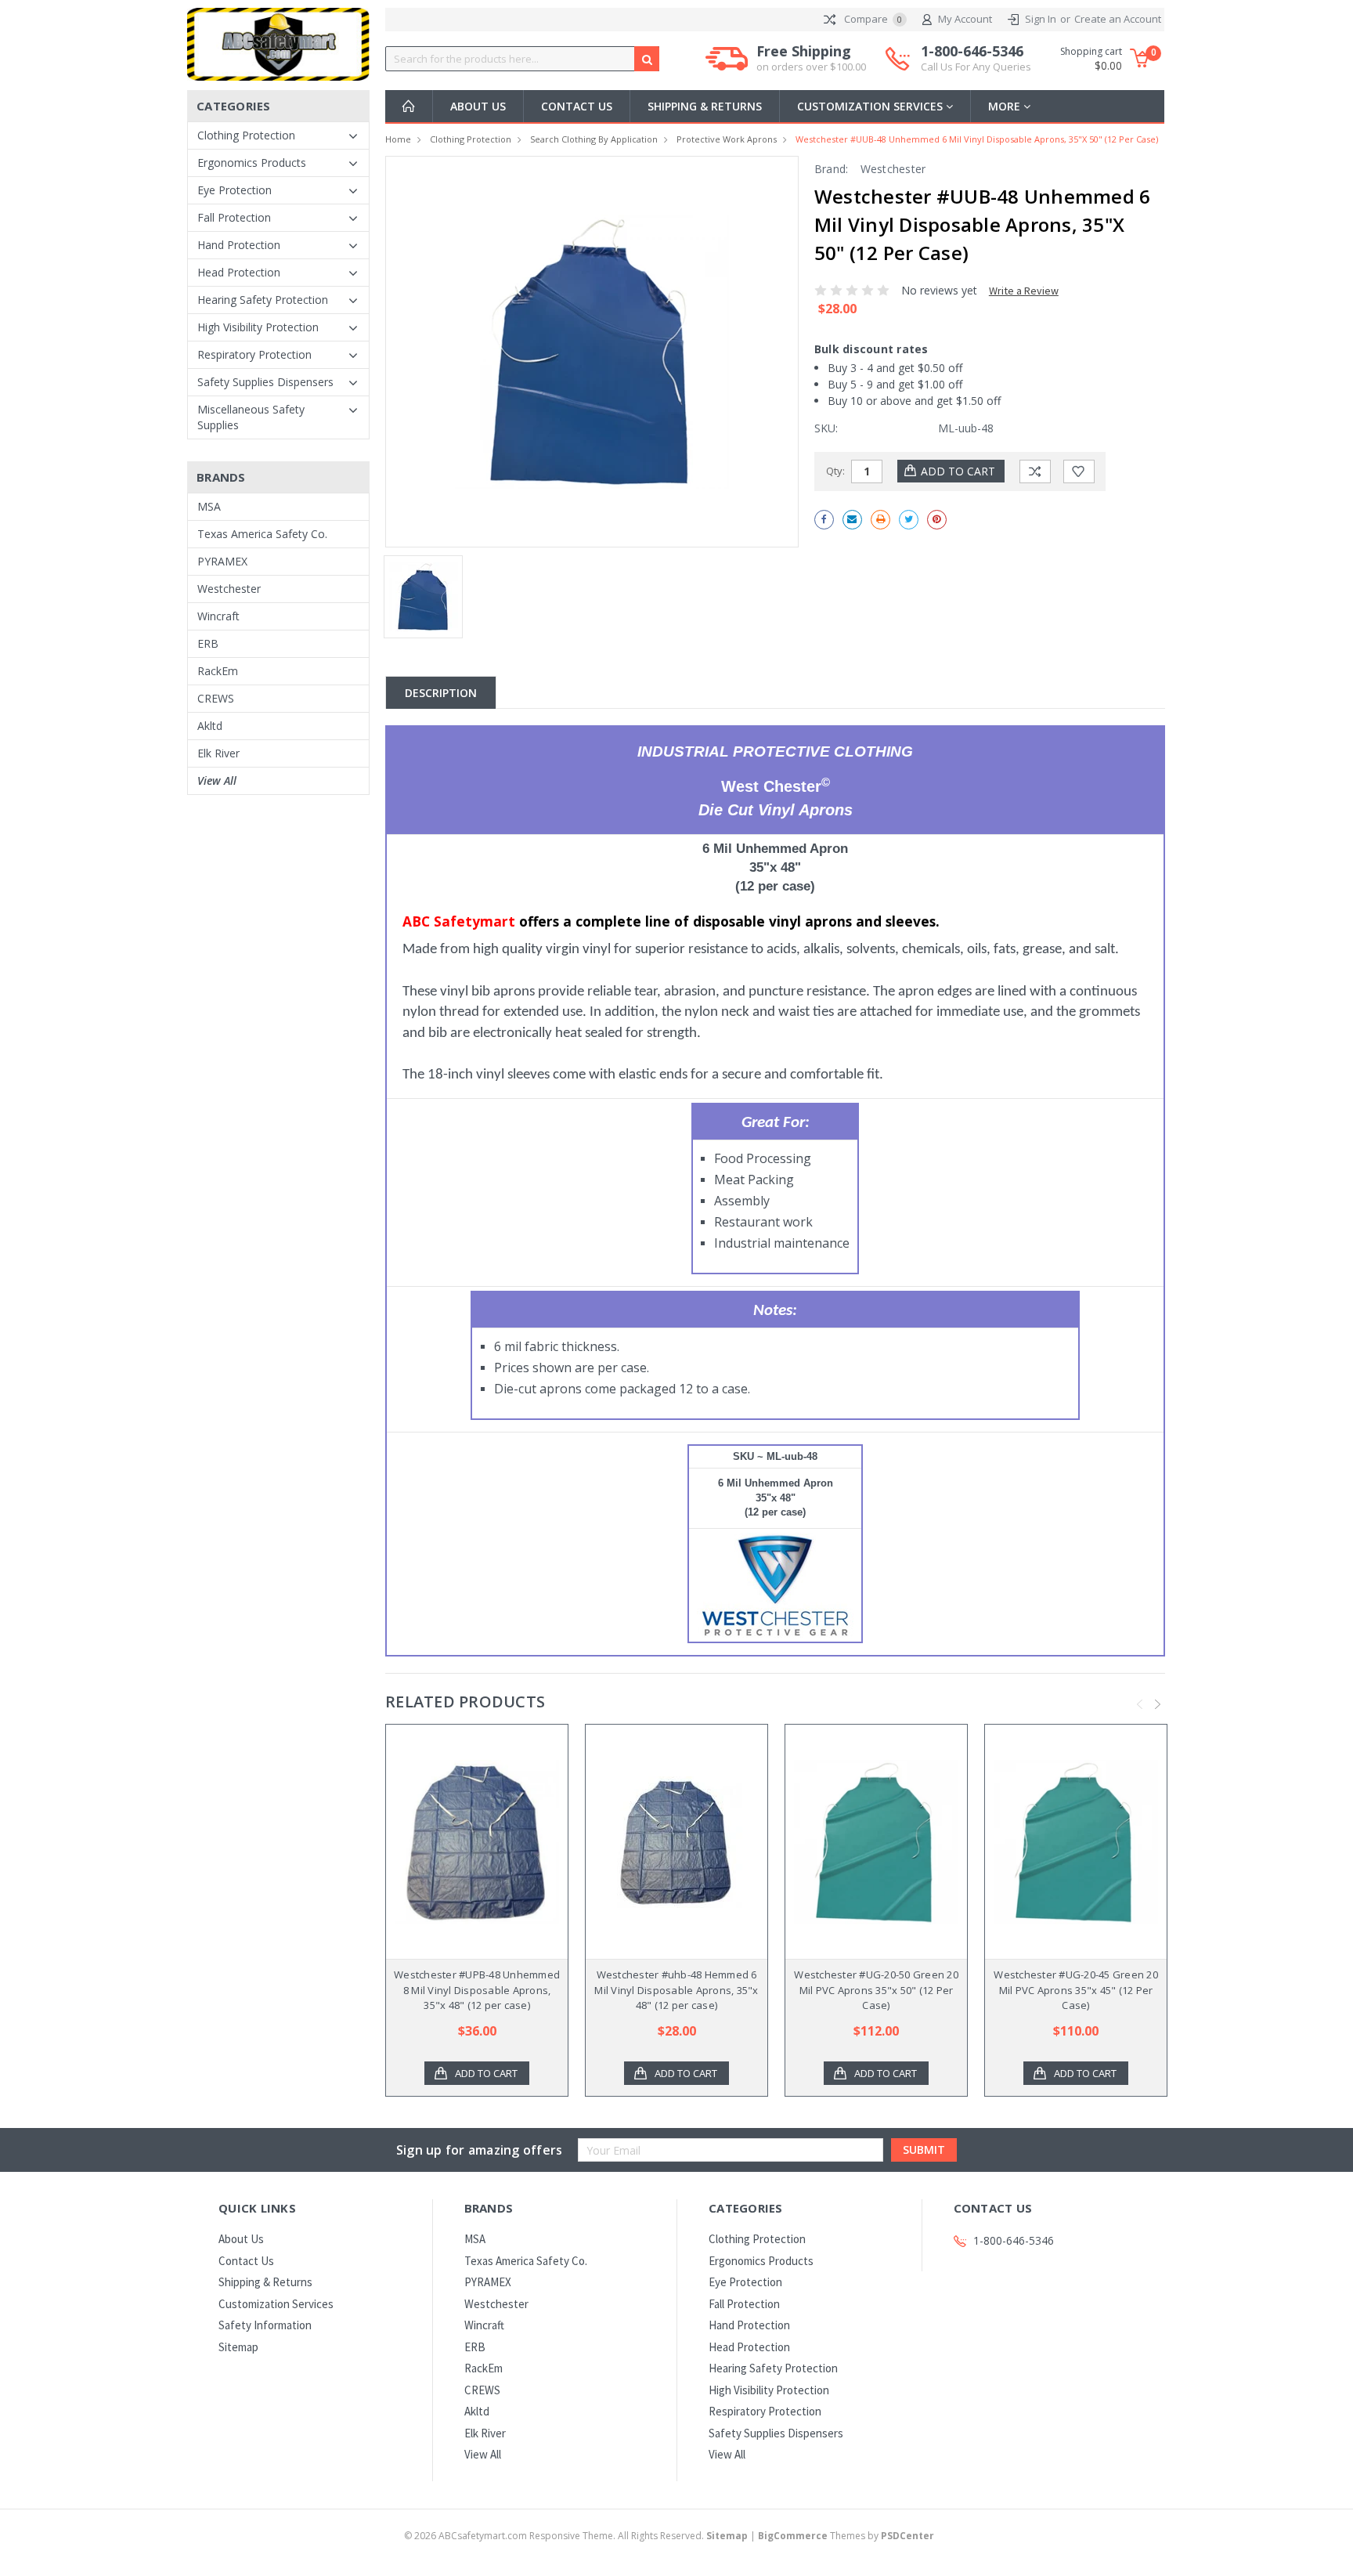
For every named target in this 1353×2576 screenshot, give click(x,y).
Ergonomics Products (252, 163)
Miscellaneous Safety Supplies (251, 417)
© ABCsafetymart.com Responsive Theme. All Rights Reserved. (576, 2536)
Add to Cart (486, 2073)
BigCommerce (793, 2536)
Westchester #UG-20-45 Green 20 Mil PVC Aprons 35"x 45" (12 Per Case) (1076, 1990)
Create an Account (1118, 19)
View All (217, 780)
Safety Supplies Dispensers (265, 382)
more (1006, 106)
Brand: (832, 169)
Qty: (835, 471)
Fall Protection (234, 217)
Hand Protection (239, 245)
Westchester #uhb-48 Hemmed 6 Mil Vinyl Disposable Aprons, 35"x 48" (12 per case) (676, 1990)
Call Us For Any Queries (976, 67)
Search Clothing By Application (594, 139)
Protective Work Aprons (727, 139)
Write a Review (1024, 291)
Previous (1140, 1704)
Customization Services (871, 106)
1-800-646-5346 (976, 58)
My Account (965, 19)
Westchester (229, 589)
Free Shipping (811, 58)
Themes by (846, 2536)
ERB (208, 643)
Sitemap (238, 2347)
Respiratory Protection (254, 354)
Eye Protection (235, 190)
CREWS (216, 698)
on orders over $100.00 (811, 67)
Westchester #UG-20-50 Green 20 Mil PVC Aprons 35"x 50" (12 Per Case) (876, 1990)
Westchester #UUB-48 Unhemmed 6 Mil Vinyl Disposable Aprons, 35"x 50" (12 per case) (977, 139)
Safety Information (265, 2325)
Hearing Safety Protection (263, 300)
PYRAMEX (222, 561)
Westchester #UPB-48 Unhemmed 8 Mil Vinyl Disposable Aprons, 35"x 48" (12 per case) (477, 1990)
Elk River (218, 753)
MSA (209, 506)
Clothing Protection (246, 135)
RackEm (218, 671)
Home (398, 139)
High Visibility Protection (258, 327)
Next (1158, 1704)
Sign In (1041, 19)
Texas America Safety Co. (262, 534)
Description (441, 693)
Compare (872, 19)
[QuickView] (464, 1842)
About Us (478, 106)
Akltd (210, 726)
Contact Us (577, 106)
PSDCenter (907, 2536)
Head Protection (239, 272)
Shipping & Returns (705, 106)
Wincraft (218, 616)
